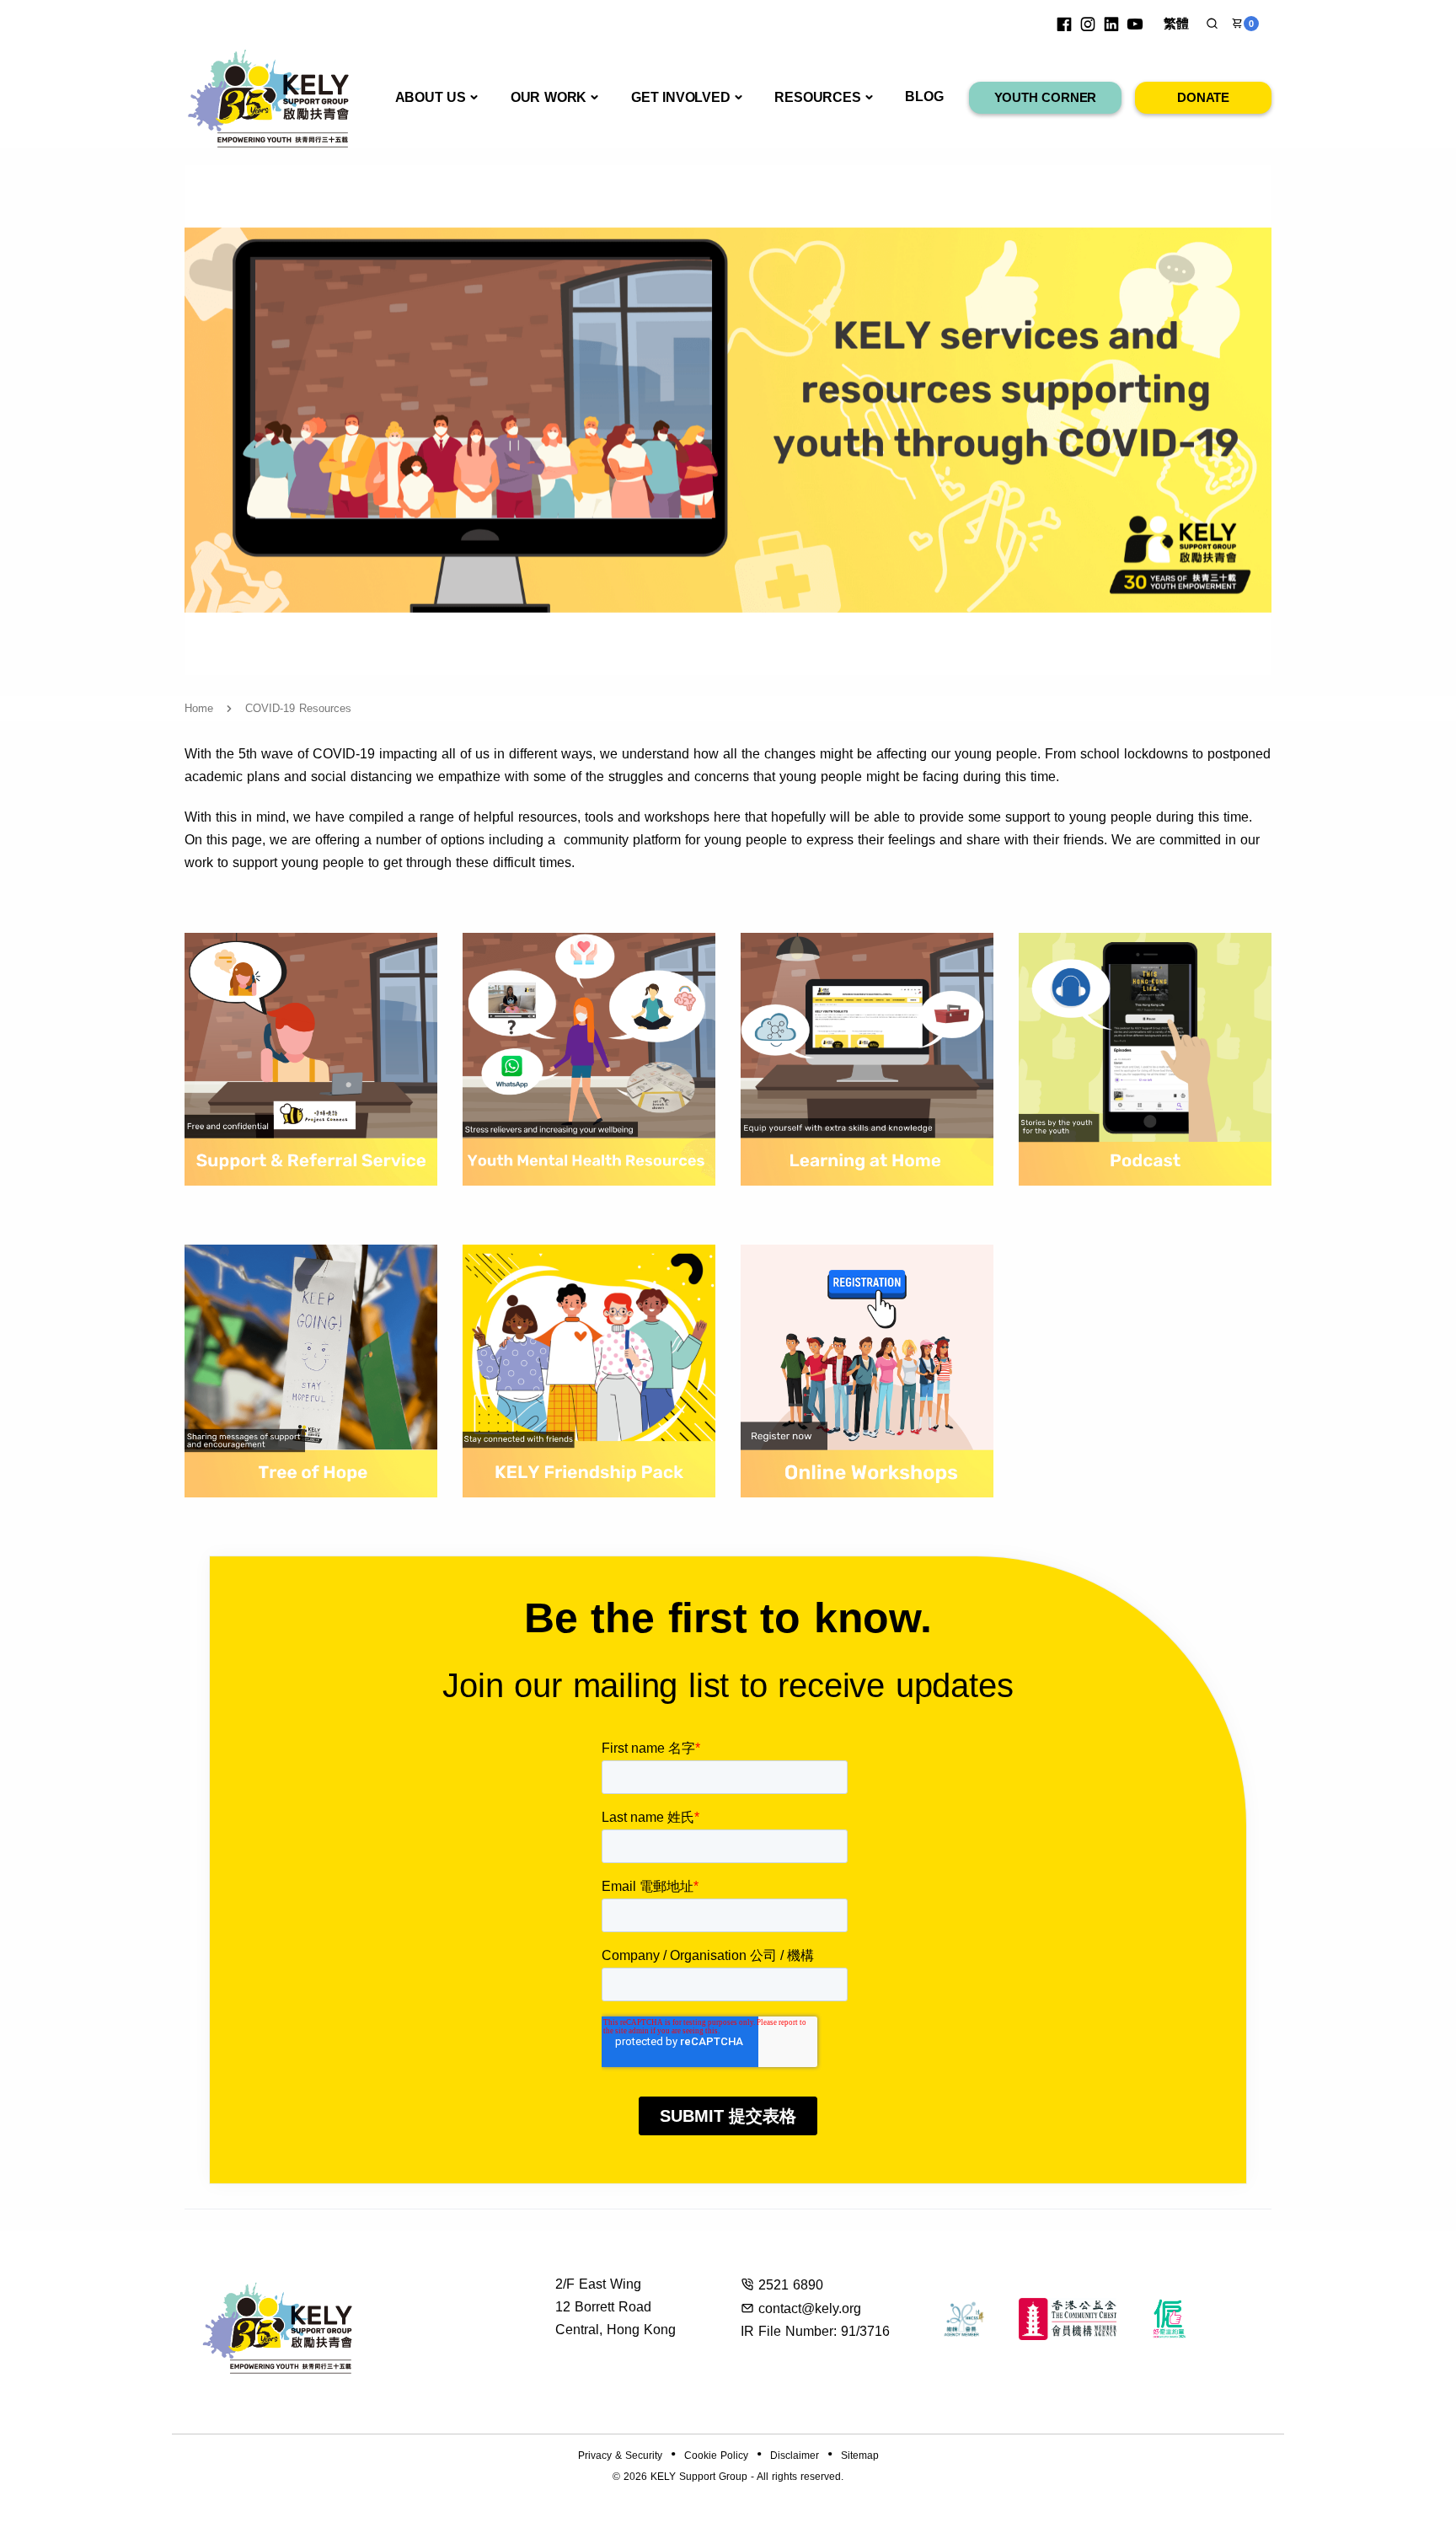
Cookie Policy (716, 2456)
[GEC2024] (1170, 2319)
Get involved (681, 97)
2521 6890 (791, 2285)
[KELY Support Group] (269, 96)
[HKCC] (1068, 2319)
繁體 (1176, 23)
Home (199, 708)
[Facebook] (1064, 24)
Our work (549, 97)
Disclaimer (795, 2456)
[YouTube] (1135, 24)
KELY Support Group (699, 2477)
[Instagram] (1088, 24)
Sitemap (860, 2456)
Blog (924, 96)
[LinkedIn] (1111, 24)
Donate (1203, 97)
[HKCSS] (964, 2319)
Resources (817, 97)
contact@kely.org (810, 2308)
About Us (431, 97)
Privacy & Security (620, 2456)
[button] (1212, 24)
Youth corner (1046, 97)
